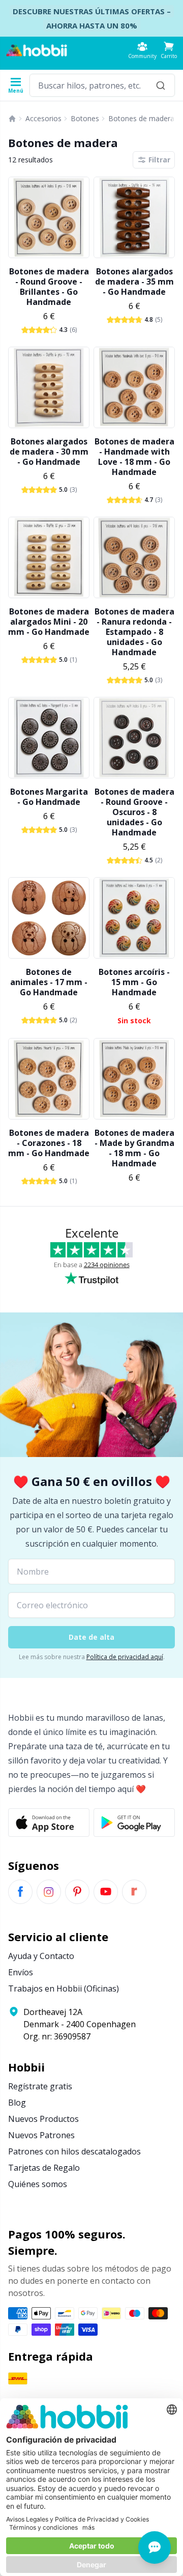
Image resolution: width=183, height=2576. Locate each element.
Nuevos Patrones (41, 2135)
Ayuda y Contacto (41, 1956)
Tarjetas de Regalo (44, 2168)
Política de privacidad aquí (125, 1657)
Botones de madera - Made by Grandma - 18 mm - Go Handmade (134, 1148)
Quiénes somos (38, 2184)
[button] (169, 50)
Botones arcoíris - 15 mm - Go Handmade (134, 982)
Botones (85, 118)
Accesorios (43, 118)
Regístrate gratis (40, 2086)
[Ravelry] (134, 1892)
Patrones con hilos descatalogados (74, 2151)
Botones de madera (141, 118)
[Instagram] (49, 1892)
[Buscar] (161, 85)
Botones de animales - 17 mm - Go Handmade (49, 982)
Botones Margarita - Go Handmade (49, 797)
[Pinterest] (77, 1892)
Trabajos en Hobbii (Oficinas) (64, 1989)
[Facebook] (20, 1892)
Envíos (21, 1972)
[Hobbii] (37, 50)
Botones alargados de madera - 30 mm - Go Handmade (49, 452)
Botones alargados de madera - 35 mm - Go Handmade (134, 282)
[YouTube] (106, 1892)
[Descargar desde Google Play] (134, 1823)
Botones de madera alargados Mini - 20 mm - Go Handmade (49, 622)
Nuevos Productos (43, 2119)
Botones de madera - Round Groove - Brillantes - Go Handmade (49, 287)
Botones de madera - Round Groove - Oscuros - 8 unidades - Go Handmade (134, 812)
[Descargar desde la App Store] (49, 1823)
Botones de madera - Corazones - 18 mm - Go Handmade (49, 1143)
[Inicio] (12, 119)
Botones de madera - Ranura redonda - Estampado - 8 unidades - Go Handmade (134, 632)
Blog (17, 2103)
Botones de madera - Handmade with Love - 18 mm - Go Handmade (134, 457)
